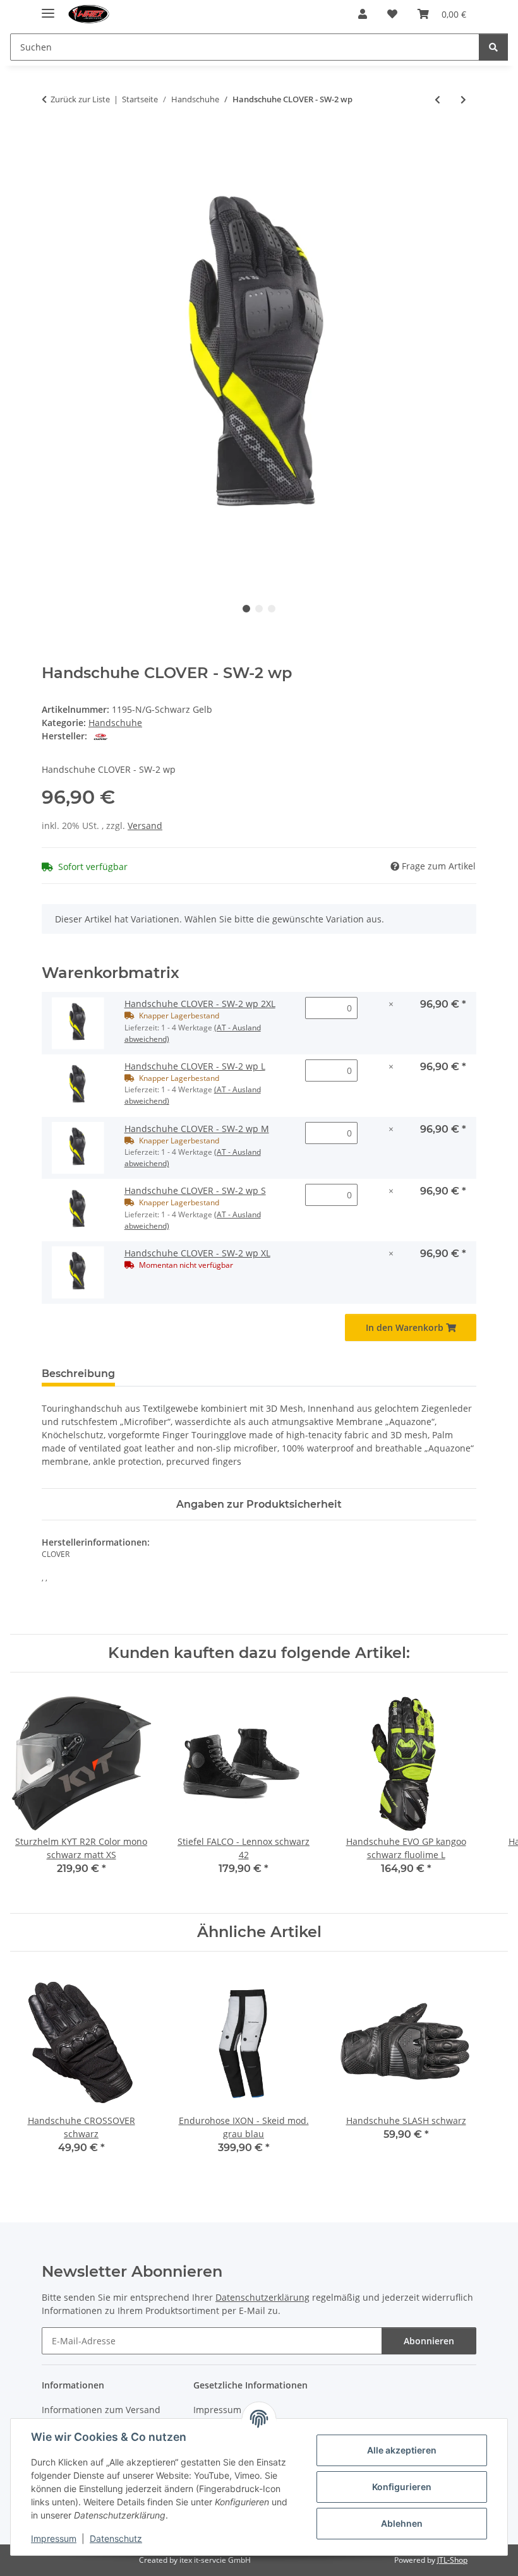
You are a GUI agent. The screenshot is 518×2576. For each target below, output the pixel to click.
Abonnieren (429, 2341)
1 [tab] (246, 609)
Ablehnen (402, 2523)
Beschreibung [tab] (78, 1374)
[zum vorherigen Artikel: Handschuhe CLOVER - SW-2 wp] (437, 99)
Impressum (54, 2538)
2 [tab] (259, 609)
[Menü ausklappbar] (48, 8)
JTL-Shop (452, 2560)
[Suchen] (493, 47)
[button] (363, 14)
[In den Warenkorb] (52, 141)
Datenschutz (116, 2538)
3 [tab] (272, 609)
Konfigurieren (402, 2487)
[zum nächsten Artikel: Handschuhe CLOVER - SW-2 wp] (463, 99)
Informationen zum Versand (101, 2410)
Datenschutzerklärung (262, 2297)
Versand (145, 826)
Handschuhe (115, 723)
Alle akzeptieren (402, 2450)
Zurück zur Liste (80, 99)
